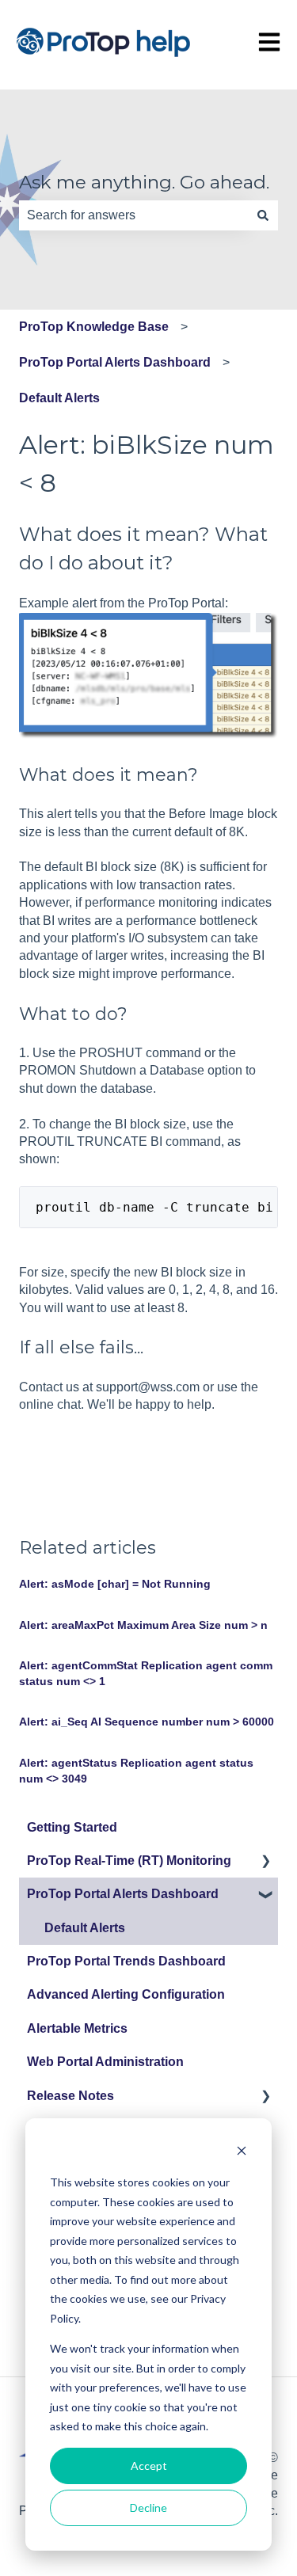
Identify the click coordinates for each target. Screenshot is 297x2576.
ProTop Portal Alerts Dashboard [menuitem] (123, 1894)
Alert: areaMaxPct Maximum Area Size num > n (143, 1625)
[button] (265, 1862)
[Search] (263, 215)
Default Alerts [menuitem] (85, 1928)
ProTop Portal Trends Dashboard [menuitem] (126, 1961)
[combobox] (133, 215)
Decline (148, 2508)
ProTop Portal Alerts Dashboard (115, 362)
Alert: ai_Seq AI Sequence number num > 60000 (147, 1722)
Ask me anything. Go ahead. (144, 182)
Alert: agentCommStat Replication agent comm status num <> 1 (146, 1673)
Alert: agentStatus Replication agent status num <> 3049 (136, 1771)
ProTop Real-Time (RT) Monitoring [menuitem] (129, 1861)
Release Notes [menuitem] (70, 2096)
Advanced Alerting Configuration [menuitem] (126, 1994)
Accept (149, 2466)
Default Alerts (59, 398)
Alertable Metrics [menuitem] (77, 2028)
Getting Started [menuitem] (72, 1827)
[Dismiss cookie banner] (242, 2153)
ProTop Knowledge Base (94, 327)
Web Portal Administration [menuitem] (105, 2062)
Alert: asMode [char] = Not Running (115, 1584)
